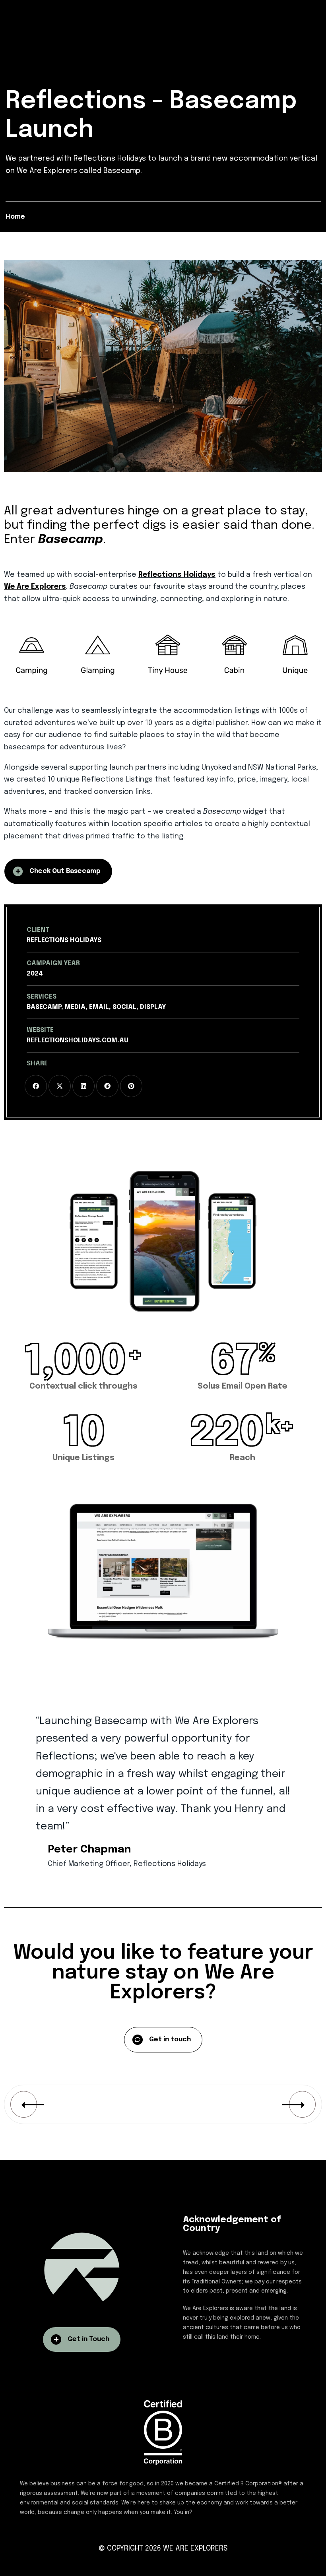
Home (15, 217)
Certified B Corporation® (248, 2484)
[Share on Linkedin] (83, 1086)
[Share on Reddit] (107, 1086)
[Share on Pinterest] (131, 1086)
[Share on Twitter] (60, 1086)
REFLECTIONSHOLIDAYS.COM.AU (78, 1041)
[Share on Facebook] (36, 1086)
